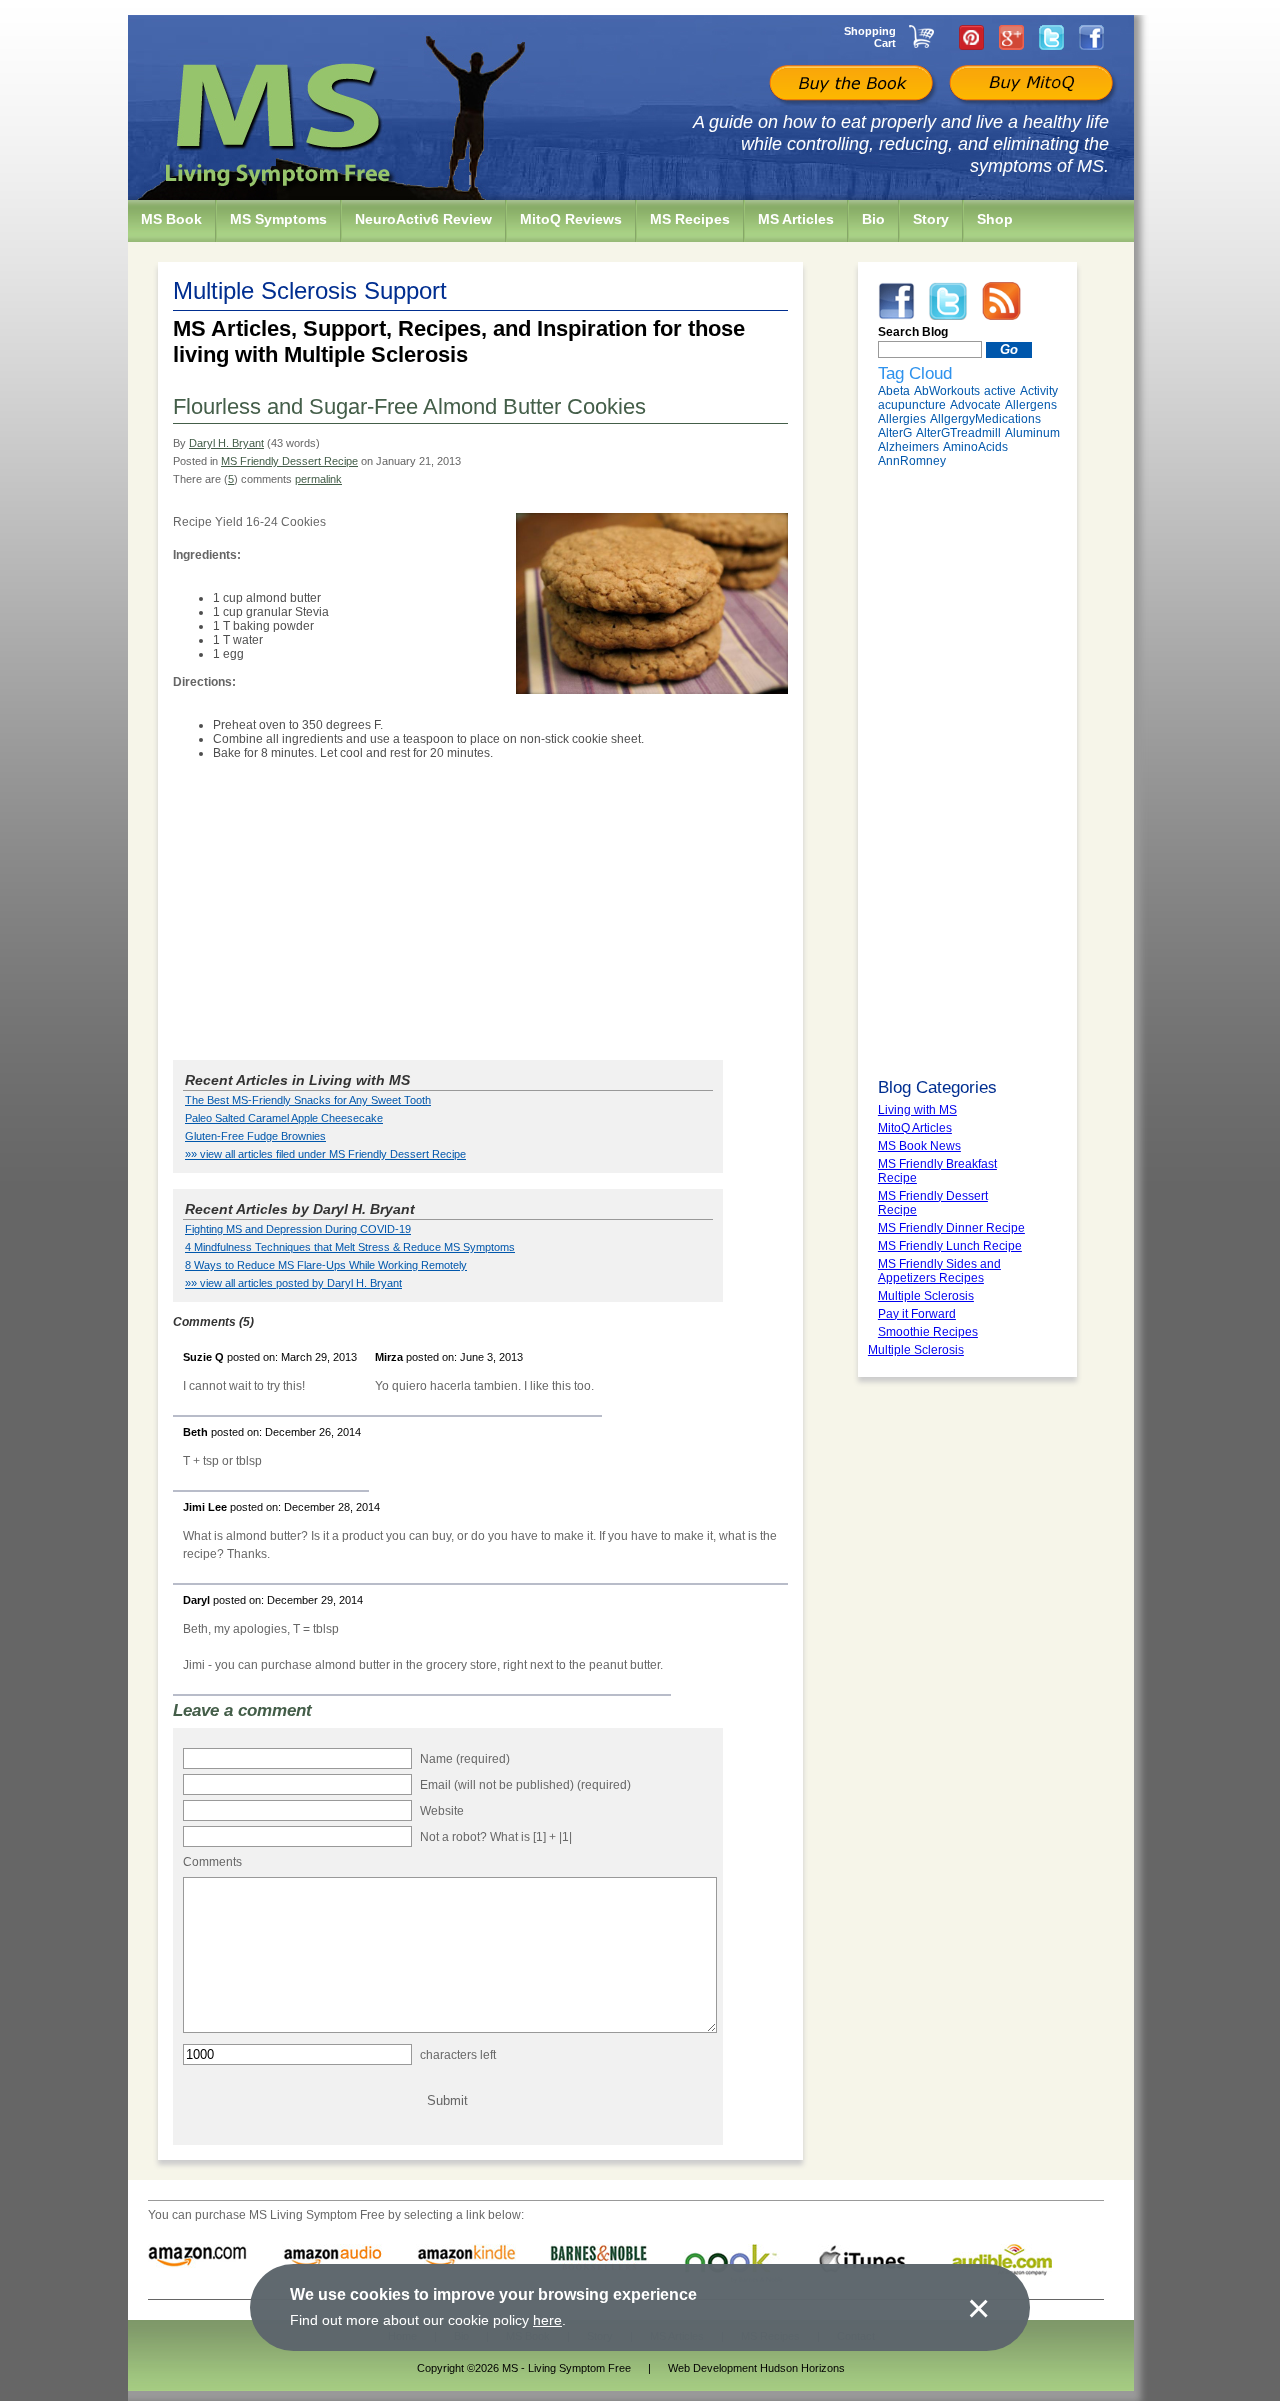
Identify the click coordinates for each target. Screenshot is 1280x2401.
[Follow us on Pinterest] (971, 37)
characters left (458, 2055)
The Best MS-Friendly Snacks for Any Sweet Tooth (308, 1100)
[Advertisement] (480, 912)
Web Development (712, 2368)
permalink (318, 479)
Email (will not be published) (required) (525, 1785)
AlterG (895, 433)
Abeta (894, 391)
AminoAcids (975, 447)
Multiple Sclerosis (916, 1350)
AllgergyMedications (985, 419)
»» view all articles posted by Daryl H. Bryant (293, 1283)
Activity (1039, 391)
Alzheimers (908, 447)
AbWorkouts (947, 391)
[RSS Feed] (1001, 300)
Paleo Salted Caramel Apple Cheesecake (284, 1118)
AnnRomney (912, 461)
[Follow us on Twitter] (1051, 37)
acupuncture (912, 405)
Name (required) (465, 1759)
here (547, 2320)
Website (442, 1811)
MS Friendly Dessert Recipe (289, 461)
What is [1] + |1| (531, 1837)
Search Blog (913, 332)
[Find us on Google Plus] (1011, 37)
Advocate (975, 405)
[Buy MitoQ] (1029, 85)
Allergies (902, 419)
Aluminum (1032, 433)
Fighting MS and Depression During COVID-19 (298, 1229)
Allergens (1031, 405)
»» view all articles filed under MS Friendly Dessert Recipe (325, 1154)
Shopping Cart (870, 37)
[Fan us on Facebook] (1091, 37)
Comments (212, 1862)
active (1000, 391)
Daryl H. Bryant (226, 443)
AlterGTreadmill (958, 433)
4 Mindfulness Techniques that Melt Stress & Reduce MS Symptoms (350, 1247)
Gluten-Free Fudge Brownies (255, 1136)
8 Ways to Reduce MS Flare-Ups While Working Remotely (326, 1265)
